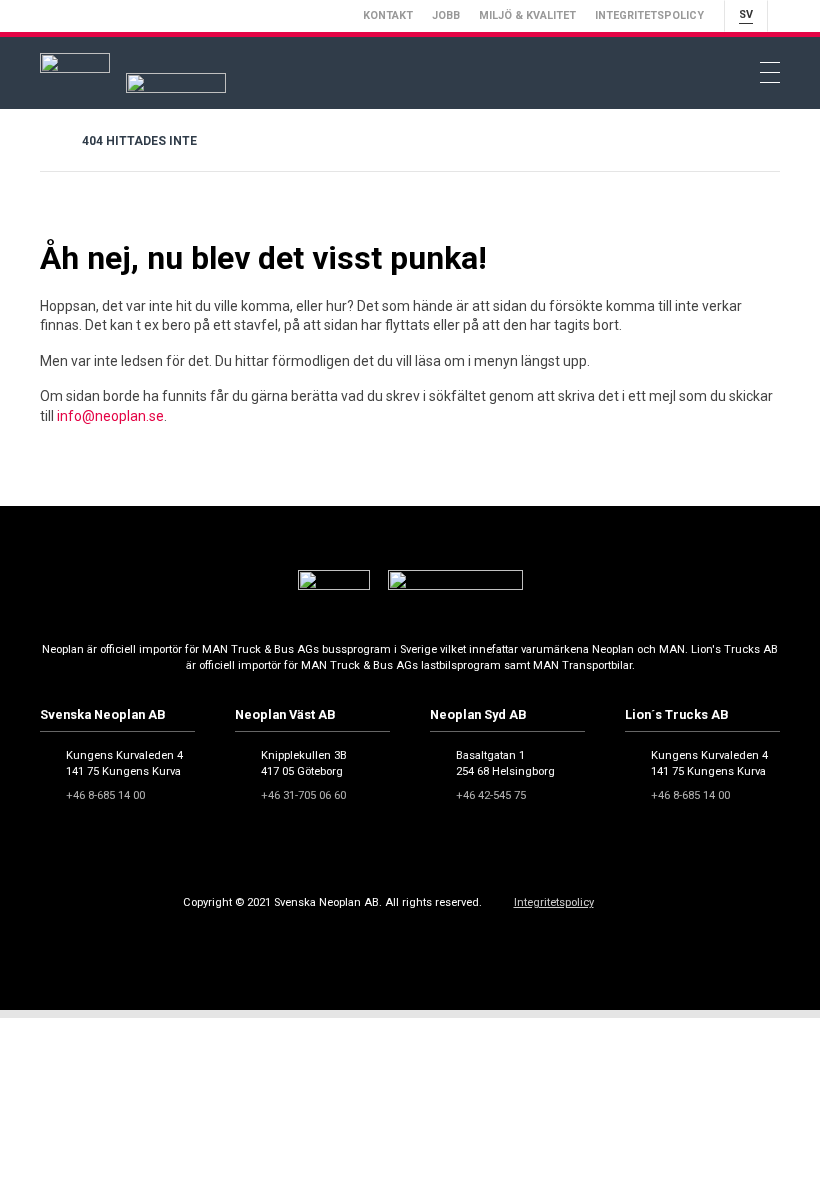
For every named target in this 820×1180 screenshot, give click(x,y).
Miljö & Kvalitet (527, 15)
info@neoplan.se (110, 416)
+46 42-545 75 (491, 795)
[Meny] (770, 73)
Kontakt (388, 15)
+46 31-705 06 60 (303, 795)
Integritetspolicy (649, 15)
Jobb (446, 15)
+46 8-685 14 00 (105, 795)
